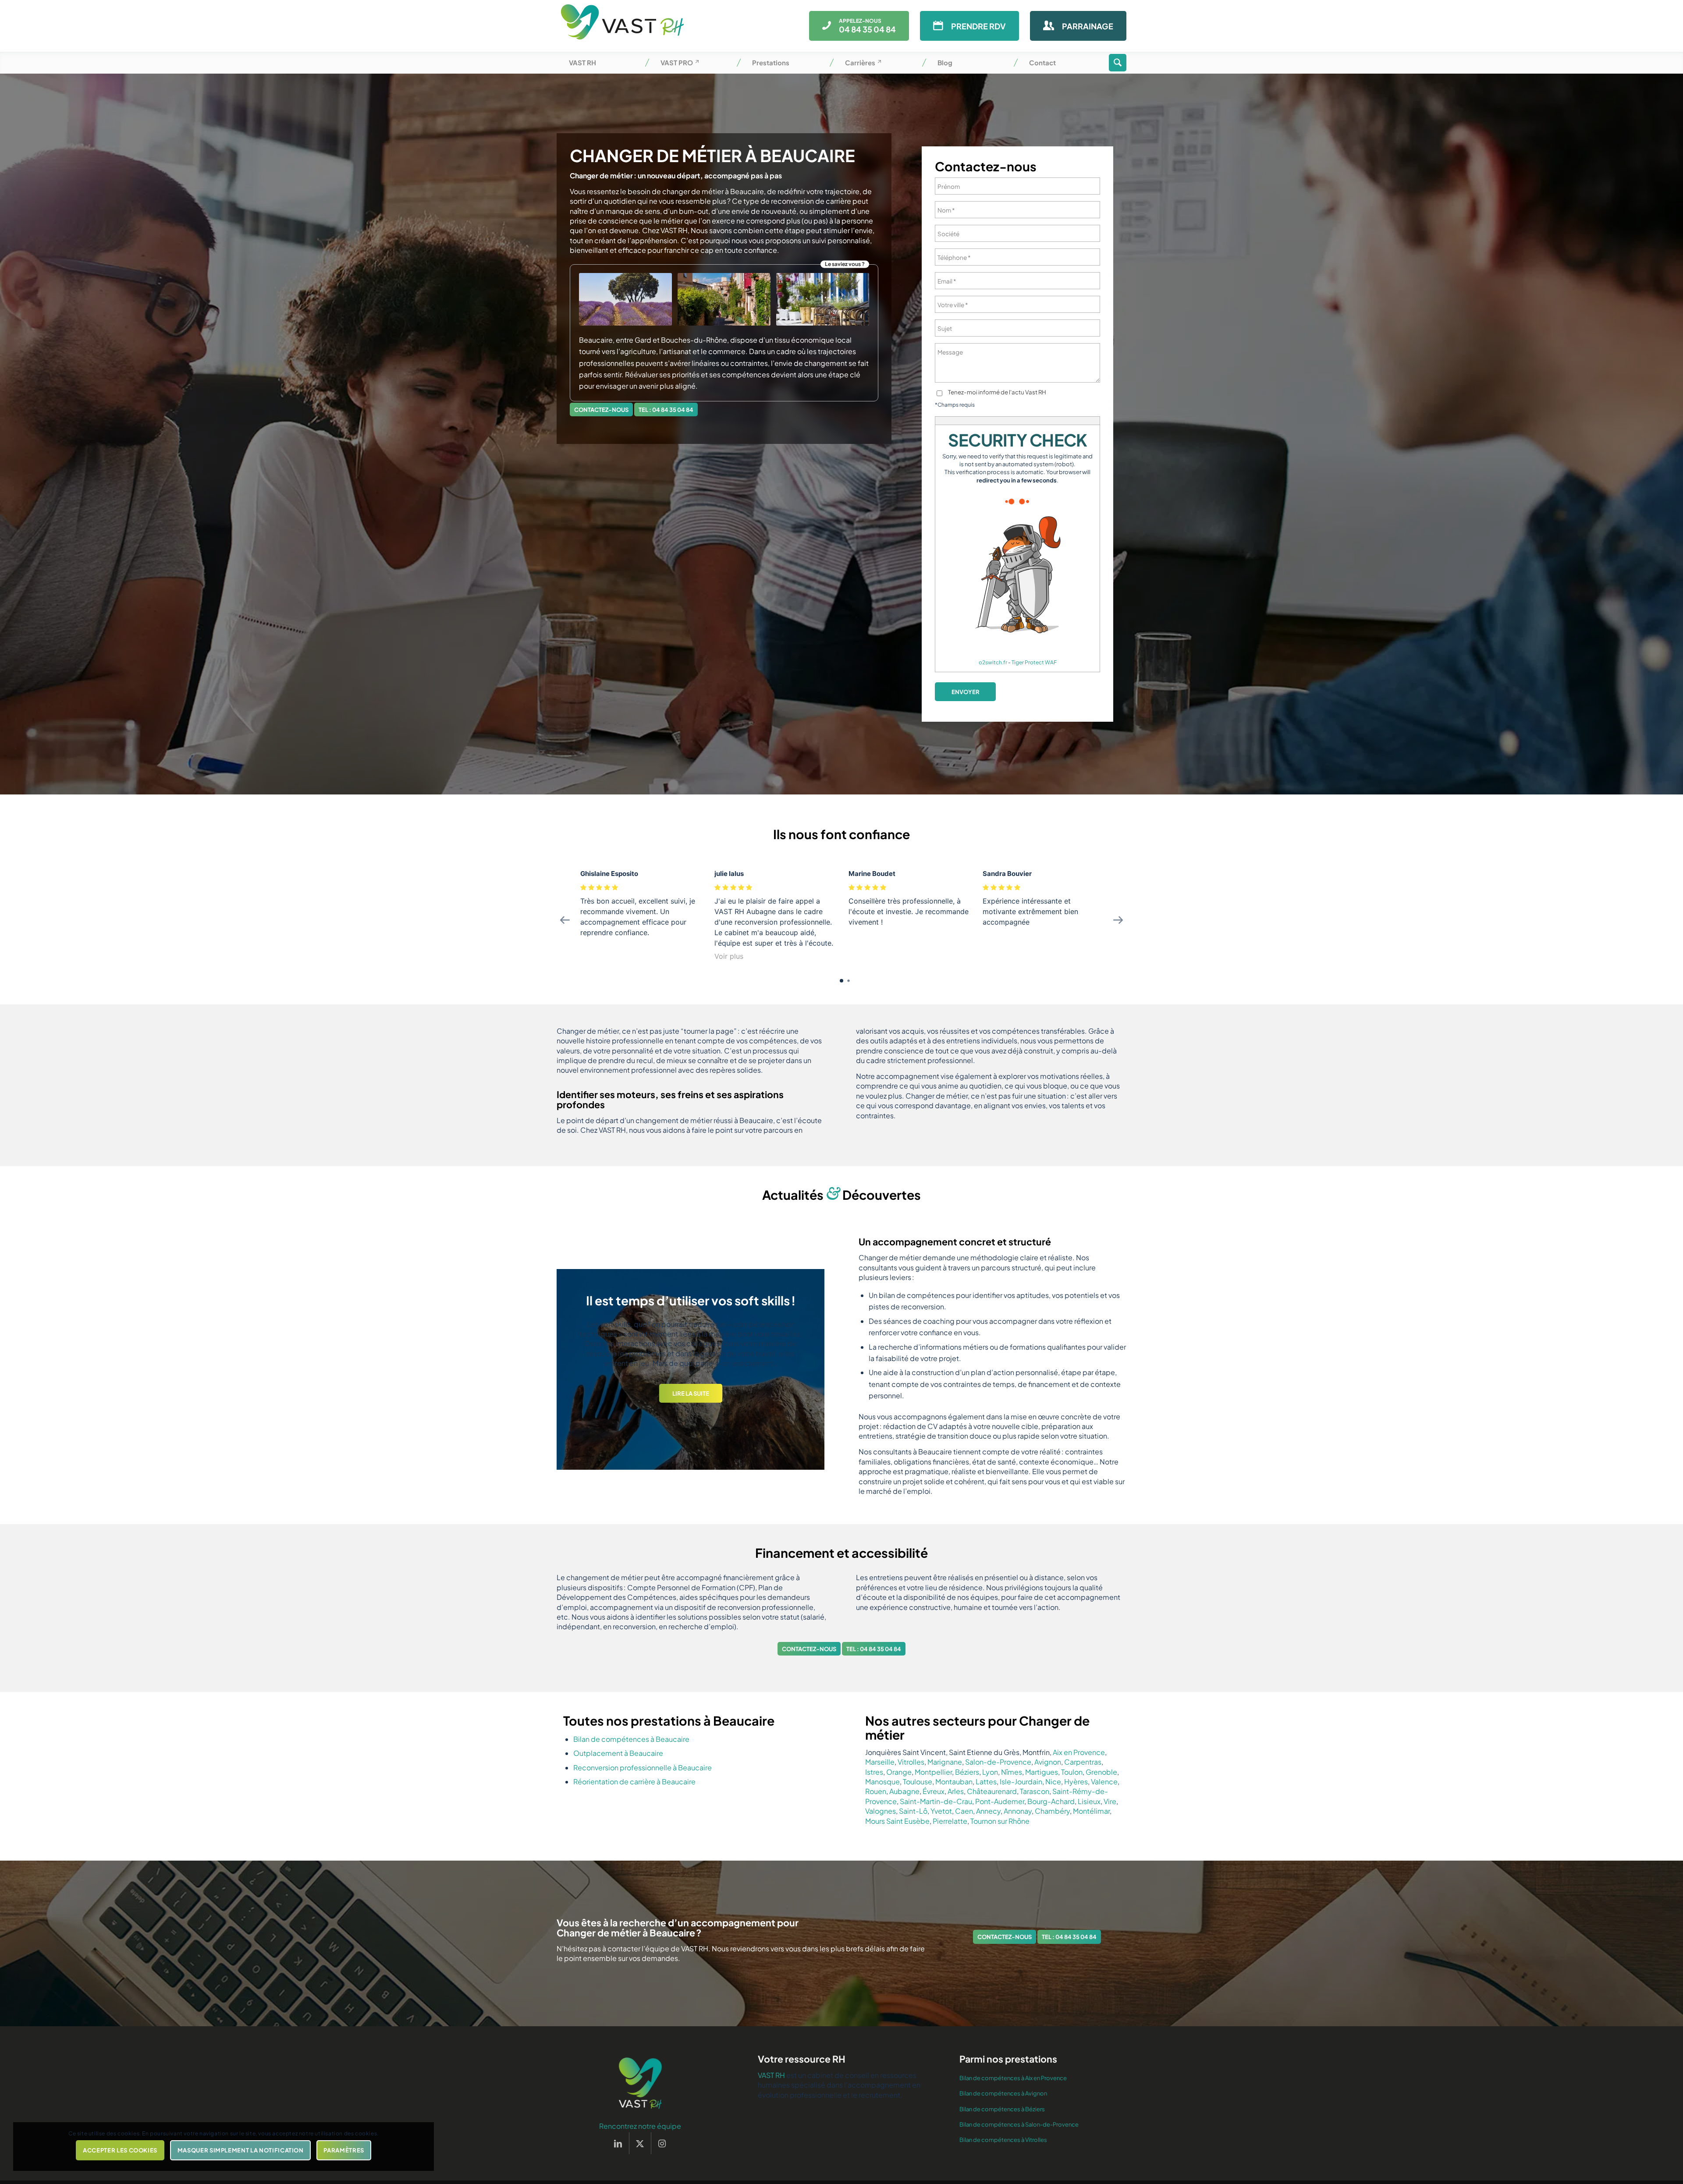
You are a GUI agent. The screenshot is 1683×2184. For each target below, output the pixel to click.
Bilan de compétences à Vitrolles (1003, 2140)
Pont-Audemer (1000, 1801)
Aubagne (904, 1791)
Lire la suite (691, 1420)
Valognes (881, 1811)
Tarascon (1035, 1791)
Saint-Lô (913, 1811)
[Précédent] (576, 1369)
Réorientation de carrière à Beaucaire (634, 1782)
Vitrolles (911, 1762)
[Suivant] (805, 1369)
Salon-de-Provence (998, 1762)
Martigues (1042, 1772)
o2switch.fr (993, 662)
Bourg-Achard (1051, 1801)
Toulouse (918, 1782)
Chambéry (1052, 1811)
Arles (956, 1791)
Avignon (1048, 1762)
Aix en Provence (1079, 1752)
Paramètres (344, 2150)
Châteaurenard (992, 1791)
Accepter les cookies (120, 2150)
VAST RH (771, 2075)
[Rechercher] (1118, 63)
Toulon (1072, 1772)
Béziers (967, 1772)
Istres (874, 1772)
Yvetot (941, 1811)
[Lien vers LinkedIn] (618, 2143)
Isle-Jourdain (1021, 1782)
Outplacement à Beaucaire (618, 1753)
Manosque (882, 1782)
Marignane (945, 1762)
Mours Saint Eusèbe (897, 1821)
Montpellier (933, 1772)
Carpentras (1083, 1762)
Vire (1110, 1801)
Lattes (986, 1782)
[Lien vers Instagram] (662, 2143)
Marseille (880, 1762)
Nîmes (1012, 1772)
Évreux (934, 1791)
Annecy (988, 1811)
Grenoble (1101, 1772)
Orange (899, 1772)
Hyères (1076, 1782)
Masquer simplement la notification (241, 2150)
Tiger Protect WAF (1034, 662)
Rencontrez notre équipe (640, 2126)
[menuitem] (602, 63)
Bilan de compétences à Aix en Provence (1013, 2078)
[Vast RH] (622, 26)
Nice (1053, 1782)
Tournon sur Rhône (1000, 1821)
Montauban (954, 1782)
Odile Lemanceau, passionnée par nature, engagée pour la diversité (691, 1304)
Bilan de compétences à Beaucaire (631, 1739)
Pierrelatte (950, 1821)
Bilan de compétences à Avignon (1003, 2093)
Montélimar (1091, 1811)
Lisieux (1089, 1801)
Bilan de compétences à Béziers (1002, 2109)
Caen (964, 1811)
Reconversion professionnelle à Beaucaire (643, 1767)
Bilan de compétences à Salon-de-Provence (1019, 2124)
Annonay (1018, 1811)
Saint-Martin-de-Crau (936, 1801)
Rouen (876, 1791)
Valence (1104, 1782)
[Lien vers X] (640, 2143)
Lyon (990, 1772)
